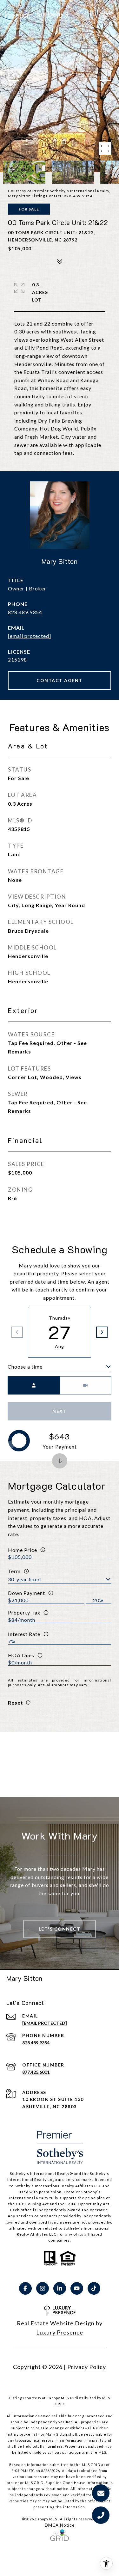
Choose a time (25, 1367)
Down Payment (26, 1593)
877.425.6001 (36, 2072)
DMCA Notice (60, 2525)
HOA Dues (21, 1655)
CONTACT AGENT (60, 680)
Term (14, 1571)
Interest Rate (24, 1634)
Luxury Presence (60, 2332)
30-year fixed (24, 1579)
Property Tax (24, 1612)
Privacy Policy (87, 2367)
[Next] (102, 1332)
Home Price (23, 1550)
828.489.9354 (25, 612)
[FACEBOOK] (25, 2288)
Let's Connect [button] (60, 1929)
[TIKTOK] (94, 2288)
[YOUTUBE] (77, 2288)
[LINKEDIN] (60, 2288)
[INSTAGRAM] (43, 2288)
